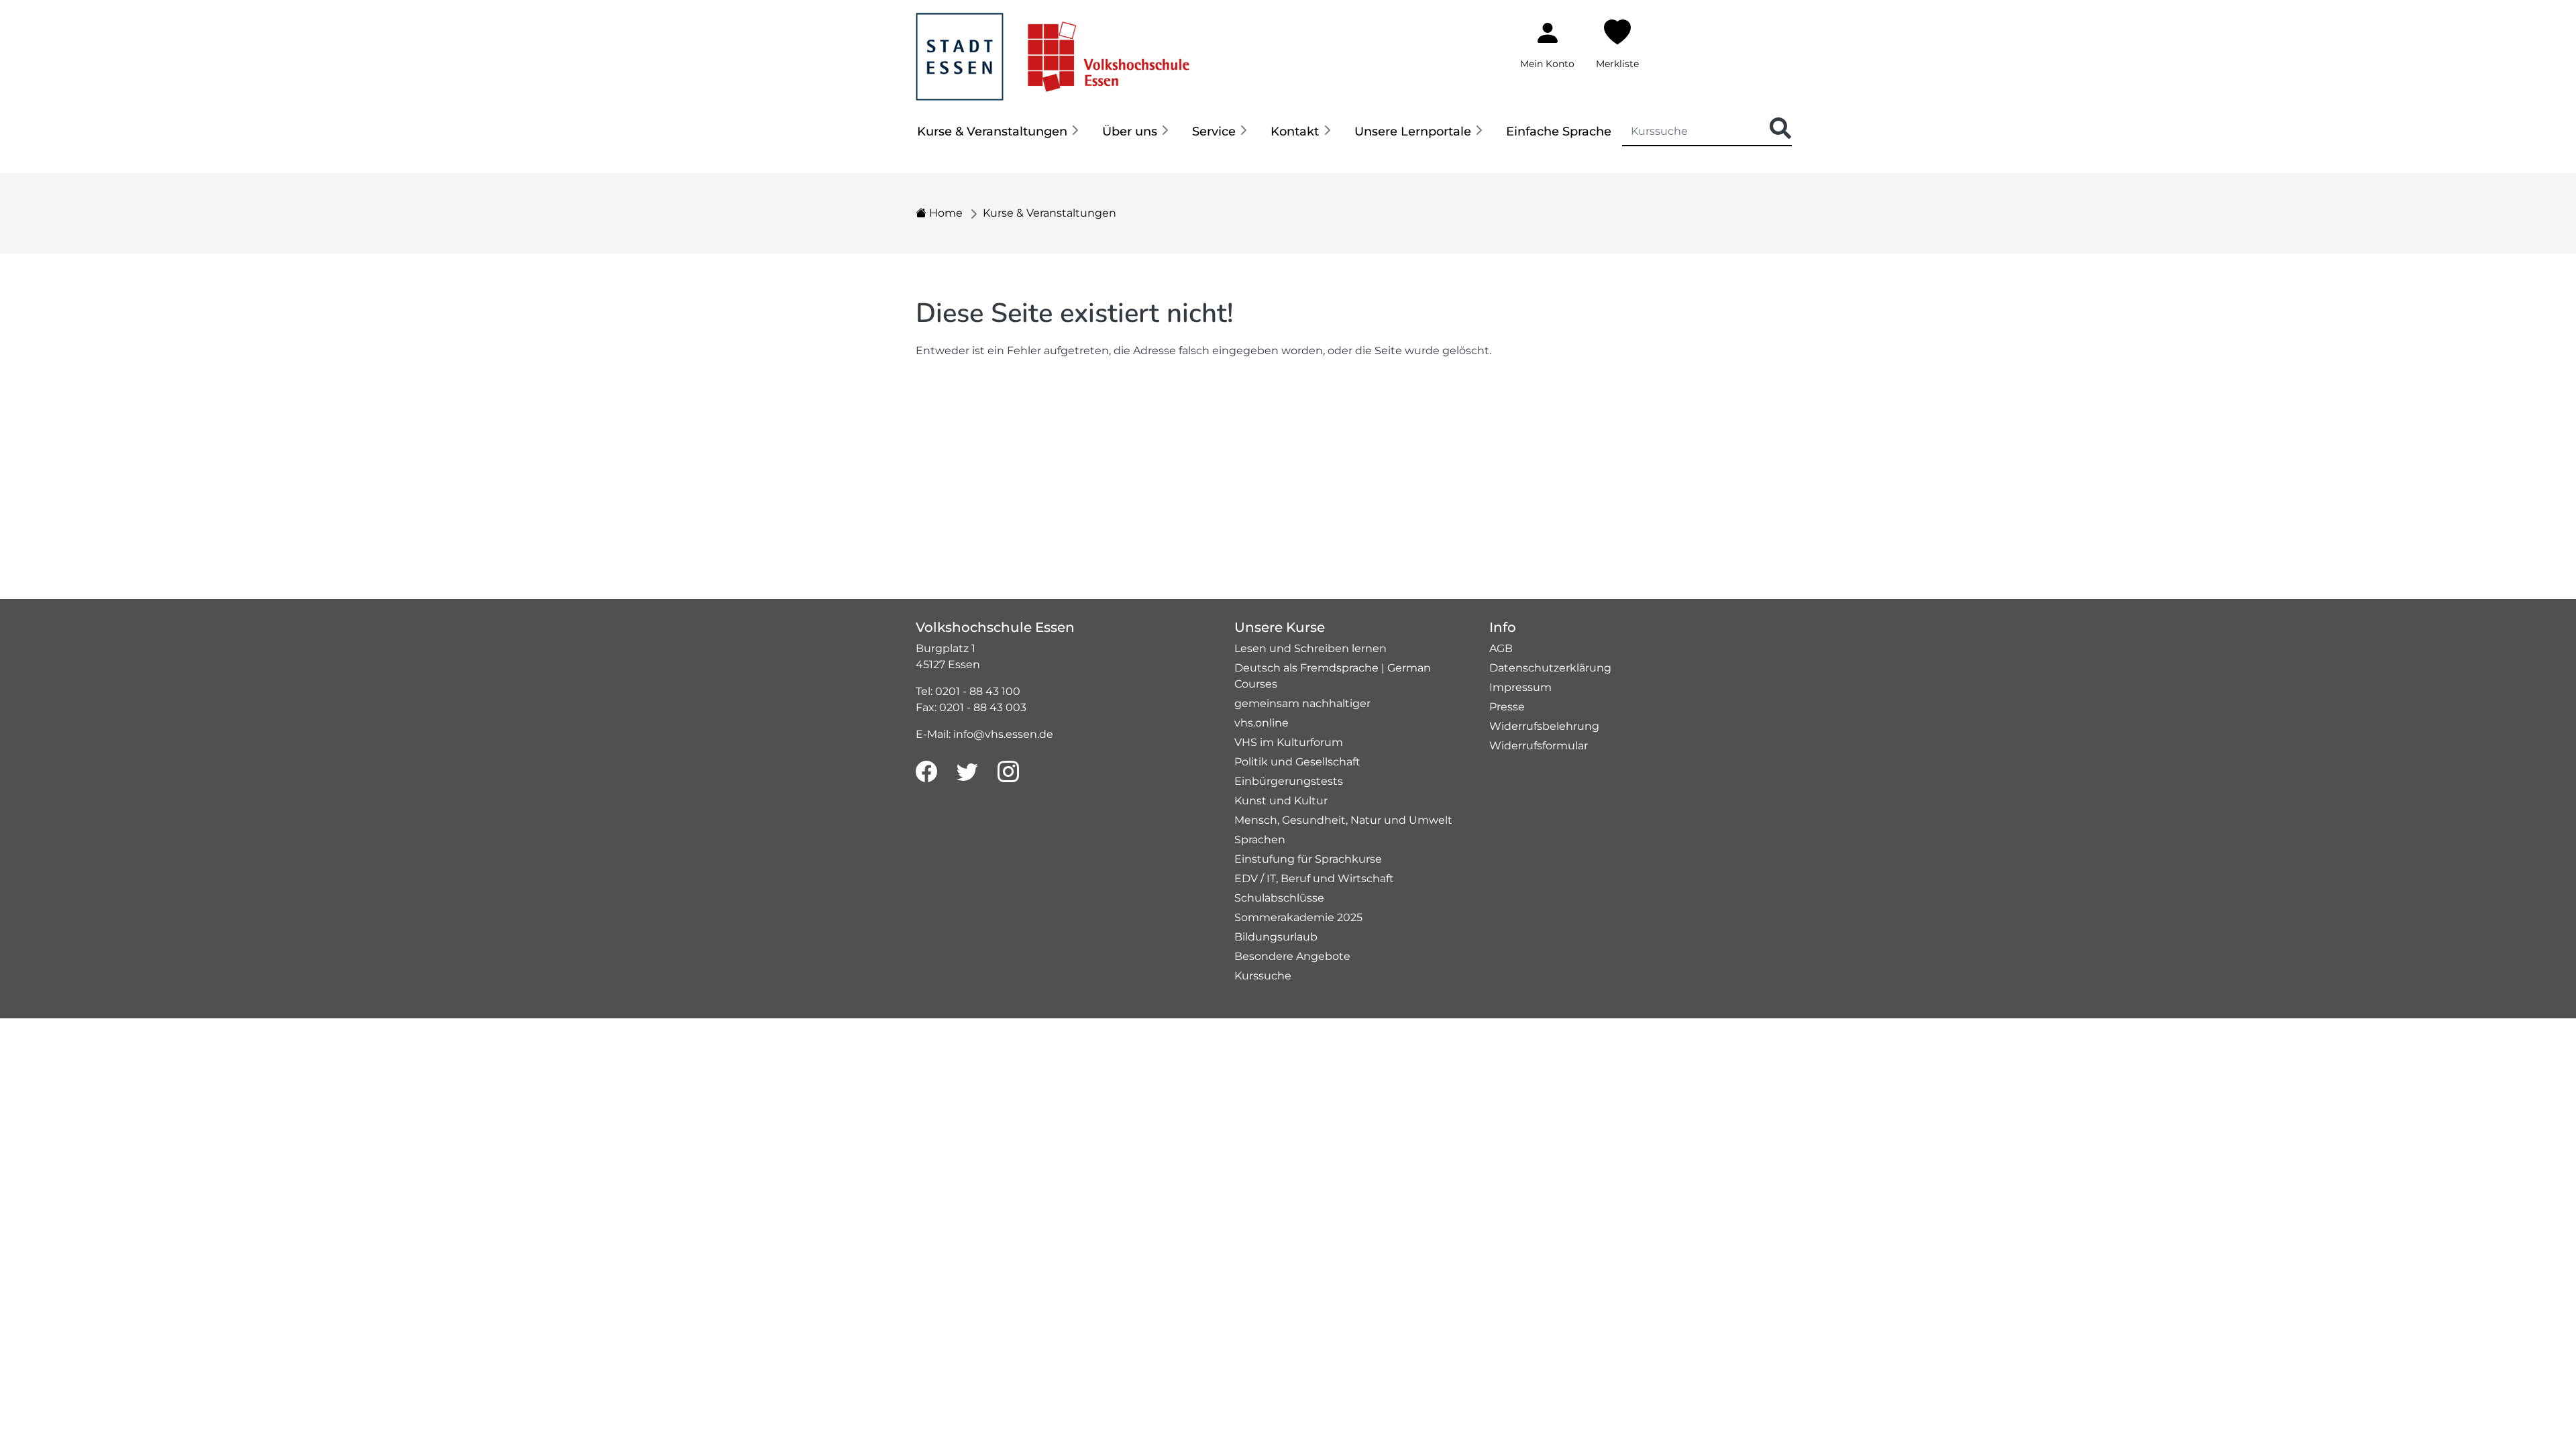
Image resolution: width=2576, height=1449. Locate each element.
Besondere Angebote (1292, 956)
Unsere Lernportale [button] (1413, 131)
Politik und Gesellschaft (1297, 762)
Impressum (1520, 687)
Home (945, 213)
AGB (1501, 648)
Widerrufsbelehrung (1544, 726)
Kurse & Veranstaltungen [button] (992, 131)
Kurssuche (1263, 976)
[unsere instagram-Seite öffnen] (1008, 772)
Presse (1507, 707)
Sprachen (1260, 840)
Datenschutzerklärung (1550, 668)
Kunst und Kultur (1281, 801)
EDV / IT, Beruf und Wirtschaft (1314, 878)
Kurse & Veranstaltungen (1050, 213)
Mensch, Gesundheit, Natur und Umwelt (1343, 820)
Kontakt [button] (1295, 131)
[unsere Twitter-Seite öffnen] (967, 772)
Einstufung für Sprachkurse (1308, 859)
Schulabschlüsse (1279, 898)
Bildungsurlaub (1276, 937)
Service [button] (1214, 131)
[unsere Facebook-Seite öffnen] (926, 772)
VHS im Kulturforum (1289, 742)
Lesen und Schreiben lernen (1310, 648)
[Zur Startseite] (1053, 49)
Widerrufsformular (1539, 746)
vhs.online (1262, 723)
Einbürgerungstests (1289, 781)
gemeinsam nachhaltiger (1302, 703)
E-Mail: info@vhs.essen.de (984, 734)
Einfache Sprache (1559, 131)
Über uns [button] (1130, 131)
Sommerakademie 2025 (1298, 917)
